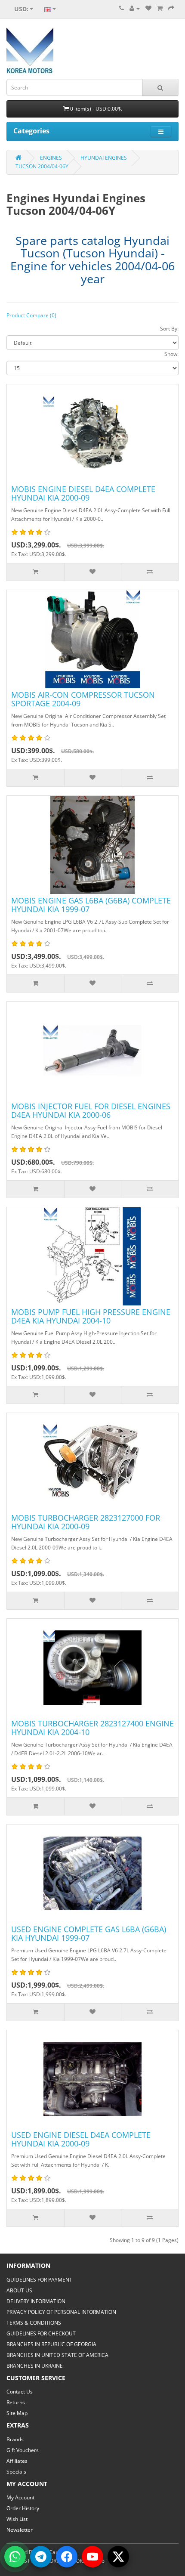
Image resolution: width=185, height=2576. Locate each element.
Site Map (17, 2413)
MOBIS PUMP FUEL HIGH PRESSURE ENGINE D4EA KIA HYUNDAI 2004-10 (91, 1316)
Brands (15, 2439)
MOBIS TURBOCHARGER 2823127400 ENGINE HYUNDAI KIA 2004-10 (92, 1728)
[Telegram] (41, 2557)
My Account (20, 2497)
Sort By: (169, 329)
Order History (23, 2508)
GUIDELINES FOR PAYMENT (39, 2280)
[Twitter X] (118, 2557)
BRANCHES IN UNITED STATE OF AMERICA (57, 2355)
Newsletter (20, 2530)
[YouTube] (92, 2557)
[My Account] (135, 8)
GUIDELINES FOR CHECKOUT (41, 2333)
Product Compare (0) (31, 315)
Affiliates (17, 2461)
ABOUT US (19, 2290)
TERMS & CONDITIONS (34, 2323)
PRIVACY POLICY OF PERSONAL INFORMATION (61, 2312)
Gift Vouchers (23, 2450)
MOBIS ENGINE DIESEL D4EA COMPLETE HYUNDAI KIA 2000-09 (83, 493)
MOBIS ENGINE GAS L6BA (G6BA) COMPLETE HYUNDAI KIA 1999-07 (91, 905)
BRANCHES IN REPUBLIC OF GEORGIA (51, 2344)
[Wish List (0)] (148, 8)
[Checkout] (171, 8)
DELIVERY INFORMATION (36, 2301)
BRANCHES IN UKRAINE (35, 2366)
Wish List (17, 2519)
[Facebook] (67, 2557)
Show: (171, 354)
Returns (16, 2402)
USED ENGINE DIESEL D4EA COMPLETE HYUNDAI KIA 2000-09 (81, 2139)
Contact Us (20, 2392)
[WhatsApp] (15, 2557)
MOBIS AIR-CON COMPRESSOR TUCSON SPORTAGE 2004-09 (83, 699)
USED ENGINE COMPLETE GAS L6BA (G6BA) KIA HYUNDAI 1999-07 (89, 1933)
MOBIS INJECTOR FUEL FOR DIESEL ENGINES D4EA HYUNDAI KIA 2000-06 (91, 1110)
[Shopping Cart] (160, 8)
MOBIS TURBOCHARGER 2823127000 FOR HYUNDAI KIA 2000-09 (86, 1522)
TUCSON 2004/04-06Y (42, 166)
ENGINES (51, 158)
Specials (16, 2472)
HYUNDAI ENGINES (104, 158)
